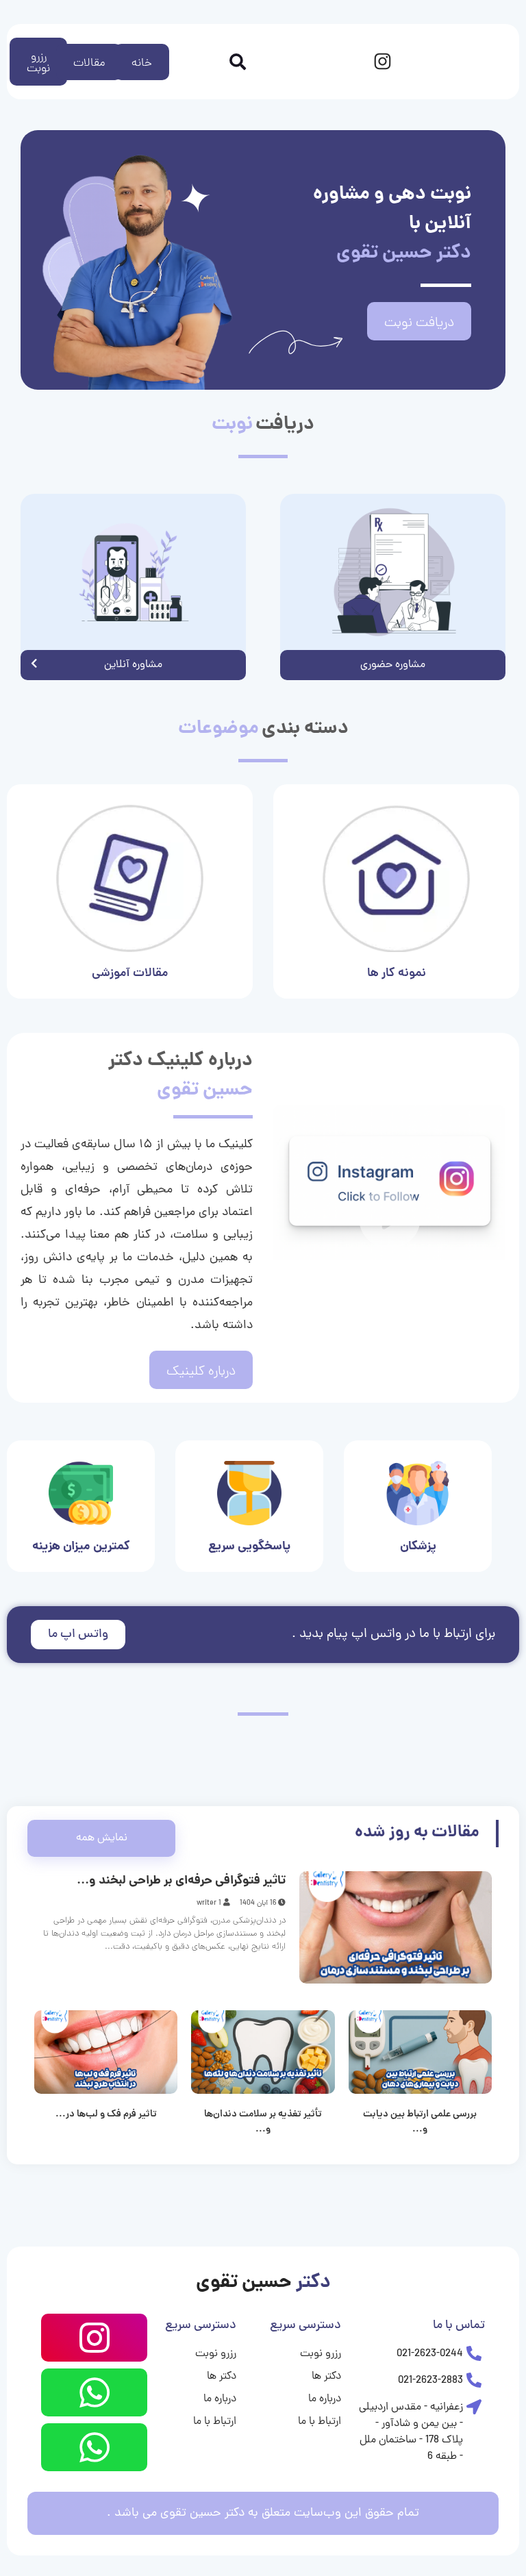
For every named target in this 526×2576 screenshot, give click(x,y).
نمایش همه (102, 1838)
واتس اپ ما (78, 1635)
